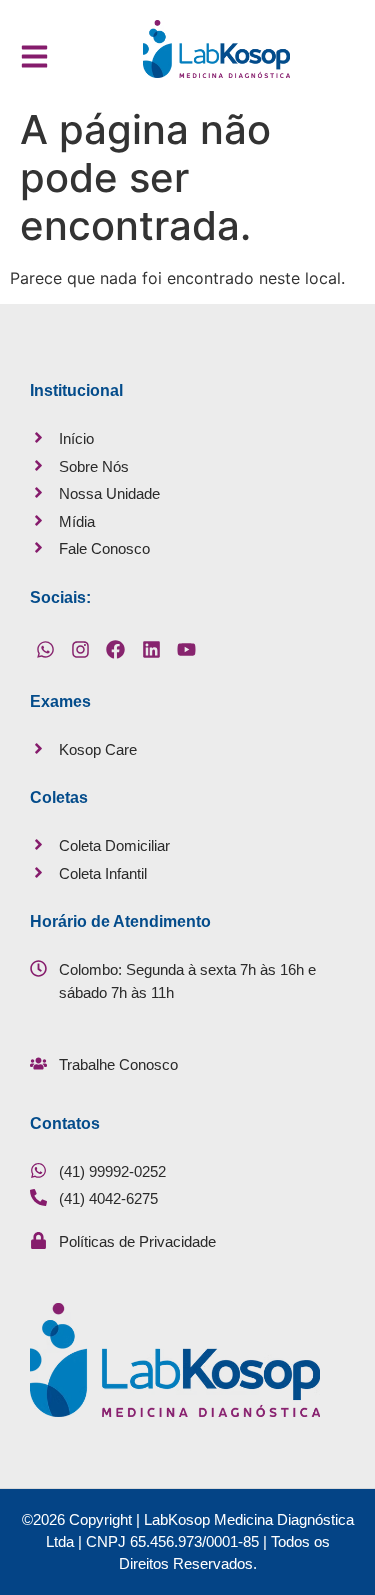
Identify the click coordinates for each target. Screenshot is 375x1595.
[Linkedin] (151, 650)
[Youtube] (187, 650)
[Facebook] (116, 650)
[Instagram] (80, 650)
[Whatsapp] (45, 650)
